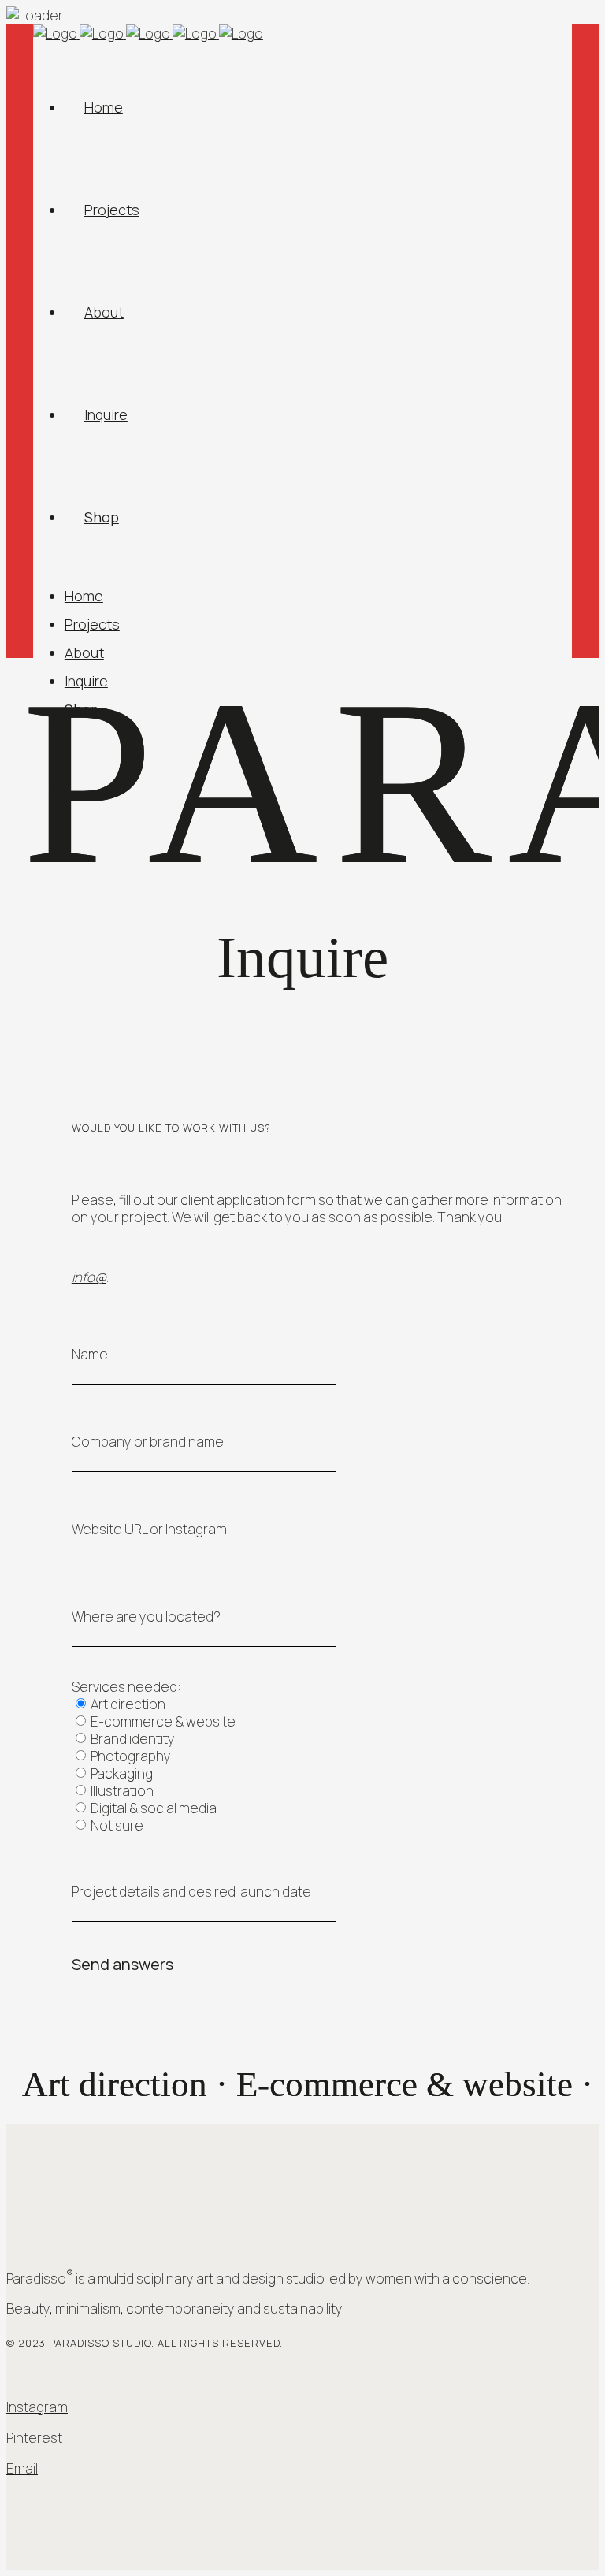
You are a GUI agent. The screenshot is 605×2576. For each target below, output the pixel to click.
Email (22, 2468)
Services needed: (126, 1687)
